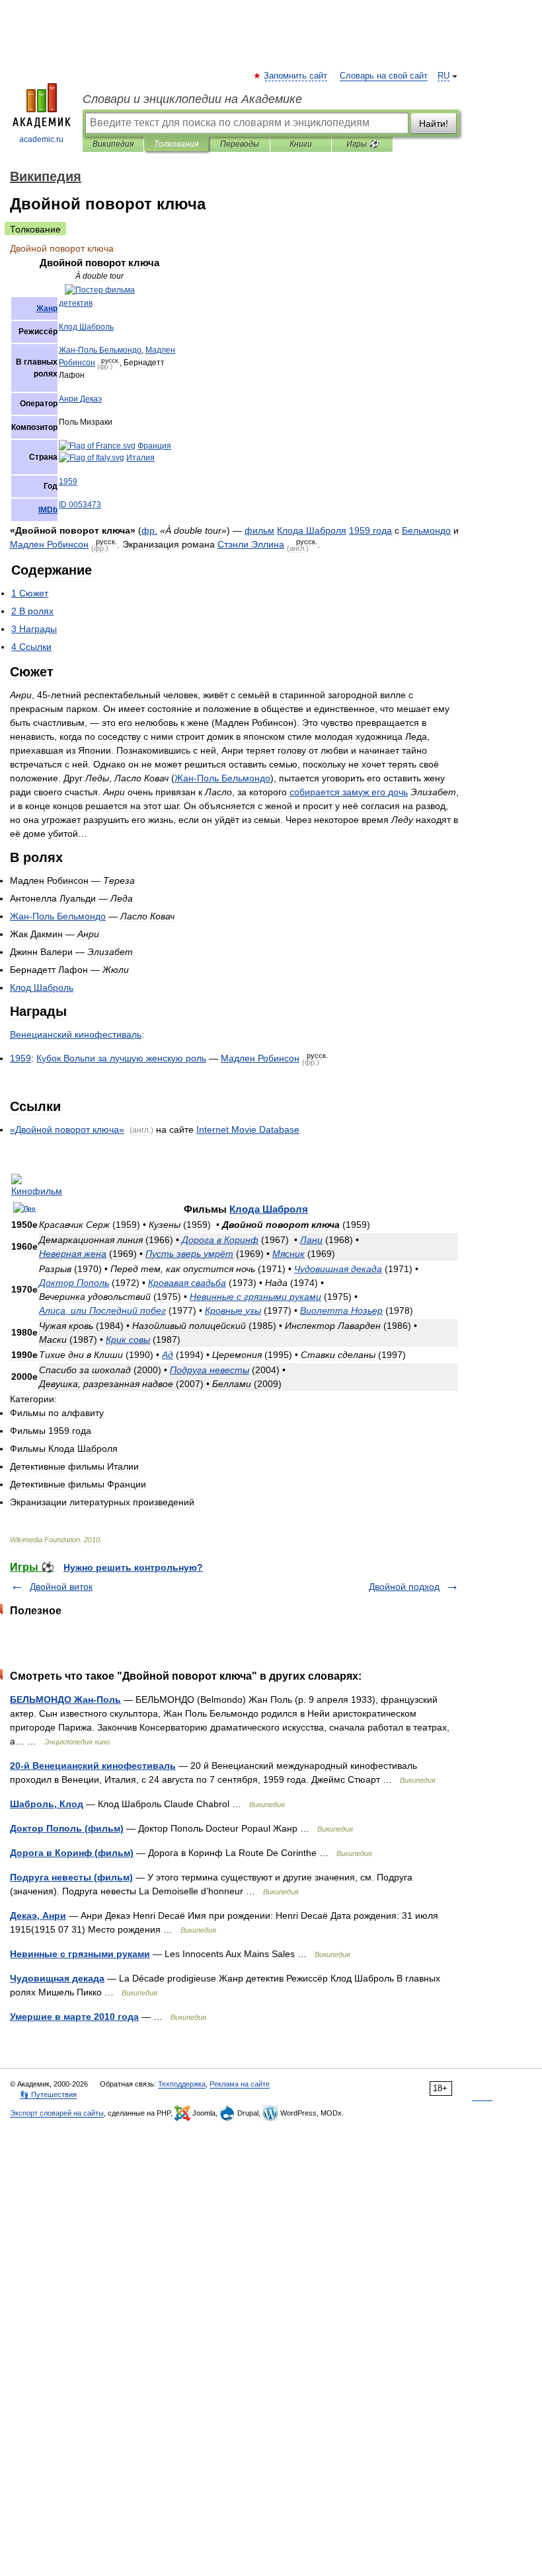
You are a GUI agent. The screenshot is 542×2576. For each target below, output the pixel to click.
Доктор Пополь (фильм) (67, 1828)
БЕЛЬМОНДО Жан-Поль (65, 1699)
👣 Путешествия (48, 2094)
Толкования (176, 144)
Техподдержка (182, 2084)
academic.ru (41, 139)
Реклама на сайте (240, 2084)
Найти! (434, 124)
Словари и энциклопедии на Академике (192, 99)
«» (67, 1129)
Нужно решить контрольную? (133, 1567)
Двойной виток (61, 1587)
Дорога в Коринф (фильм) (72, 1853)
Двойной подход (404, 1587)
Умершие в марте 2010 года (74, 2017)
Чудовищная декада (57, 1978)
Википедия (113, 144)
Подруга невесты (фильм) (71, 1877)
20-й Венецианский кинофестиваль (93, 1766)
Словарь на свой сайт (384, 76)
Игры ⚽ (363, 144)
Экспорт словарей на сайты (57, 2113)
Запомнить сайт (296, 76)
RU (444, 76)
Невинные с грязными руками (80, 1954)
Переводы (240, 144)
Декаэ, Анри (38, 1915)
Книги (301, 144)
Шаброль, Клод (47, 1804)
